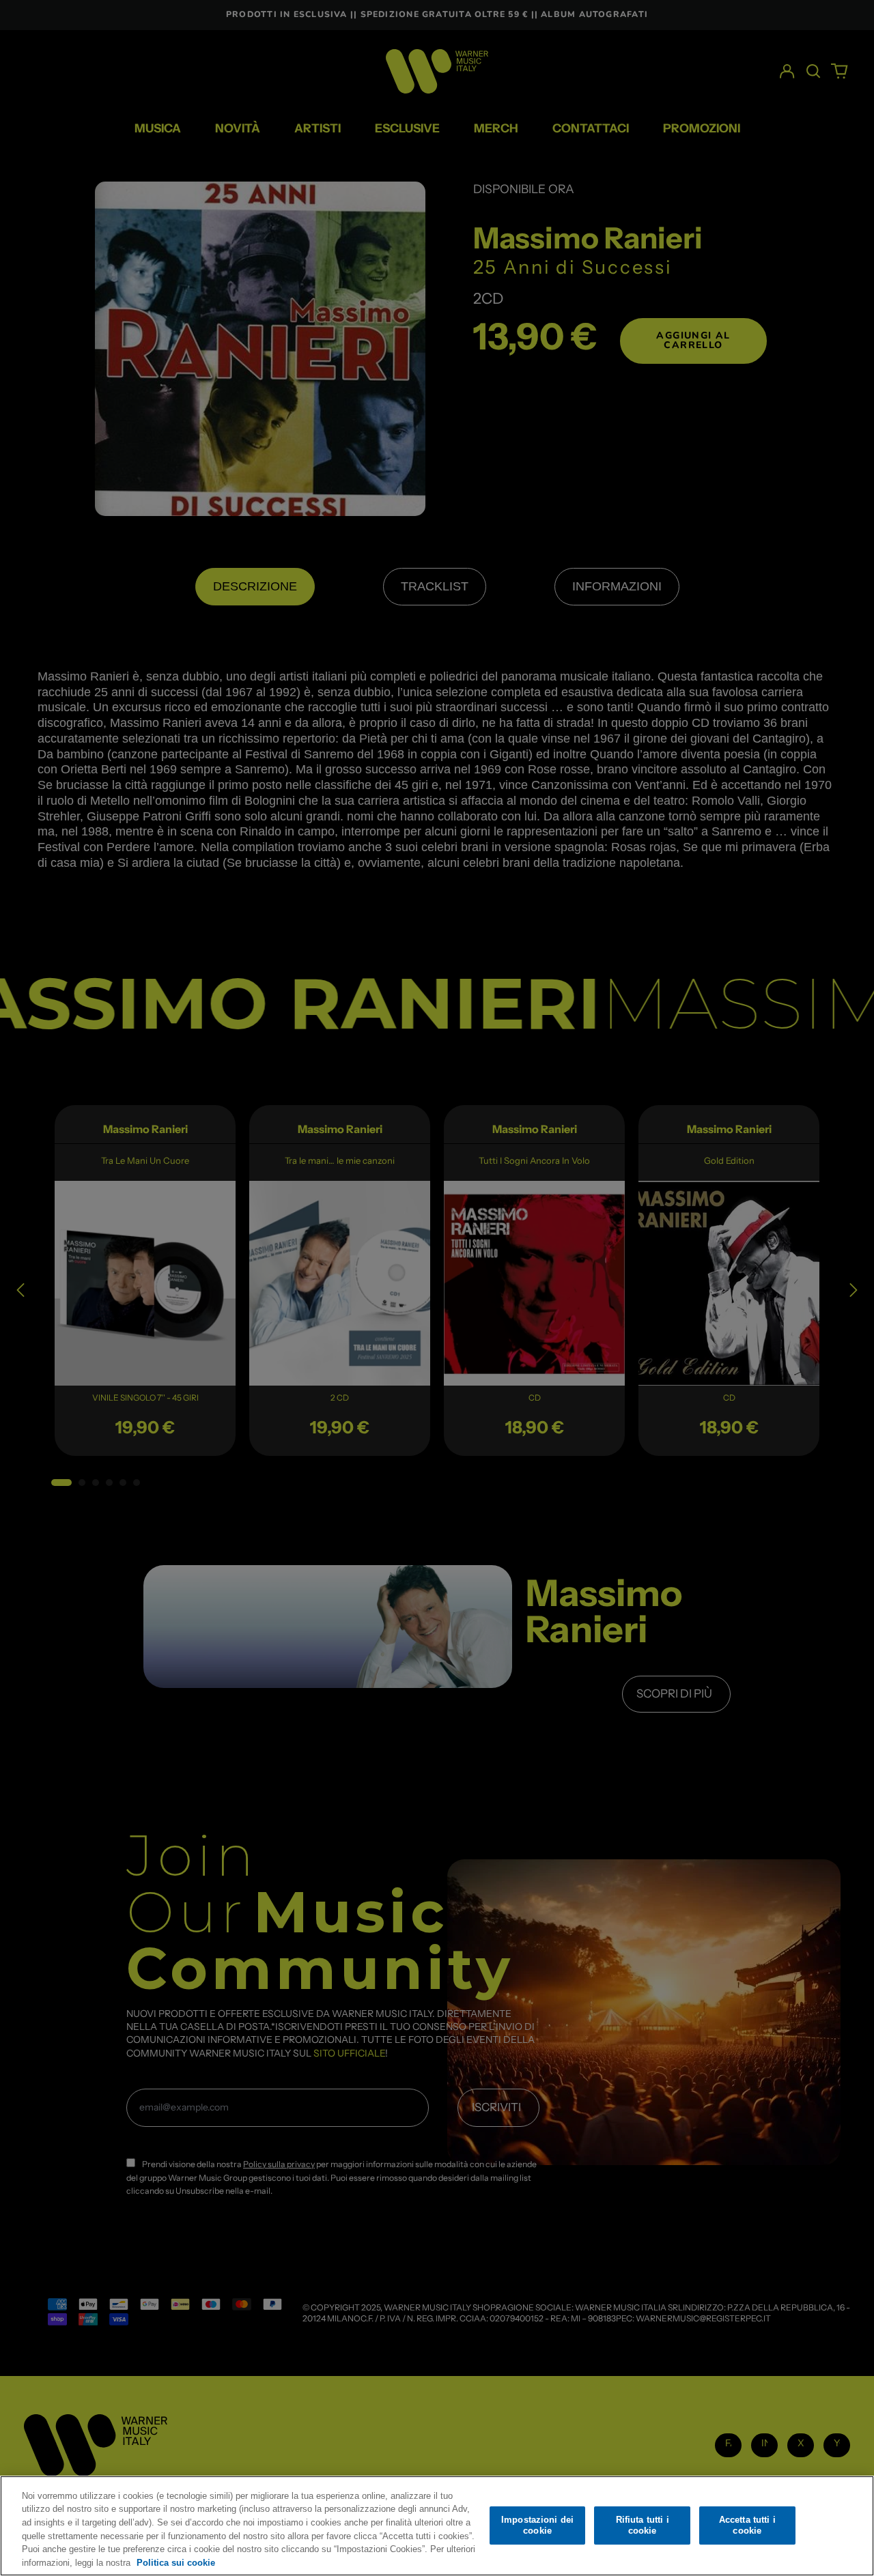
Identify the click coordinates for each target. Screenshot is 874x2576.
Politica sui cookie (176, 2562)
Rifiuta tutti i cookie (643, 2525)
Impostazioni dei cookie (537, 2525)
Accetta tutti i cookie (747, 2525)
